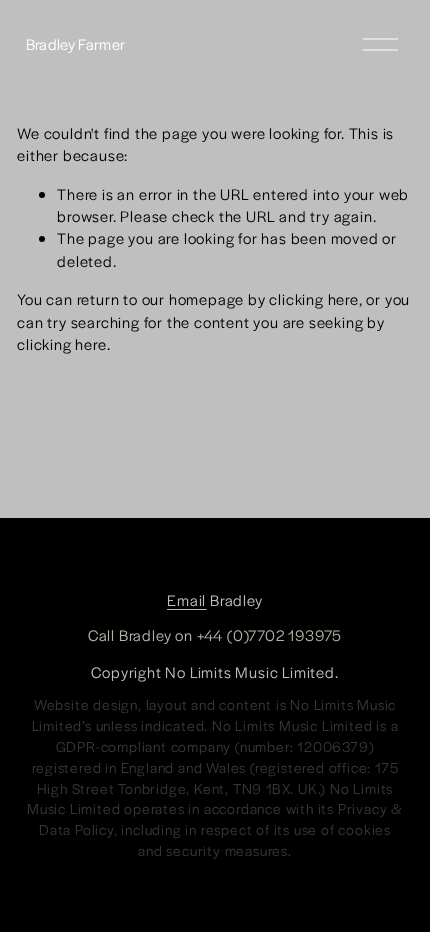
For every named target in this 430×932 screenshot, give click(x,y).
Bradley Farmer (75, 43)
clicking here (313, 298)
